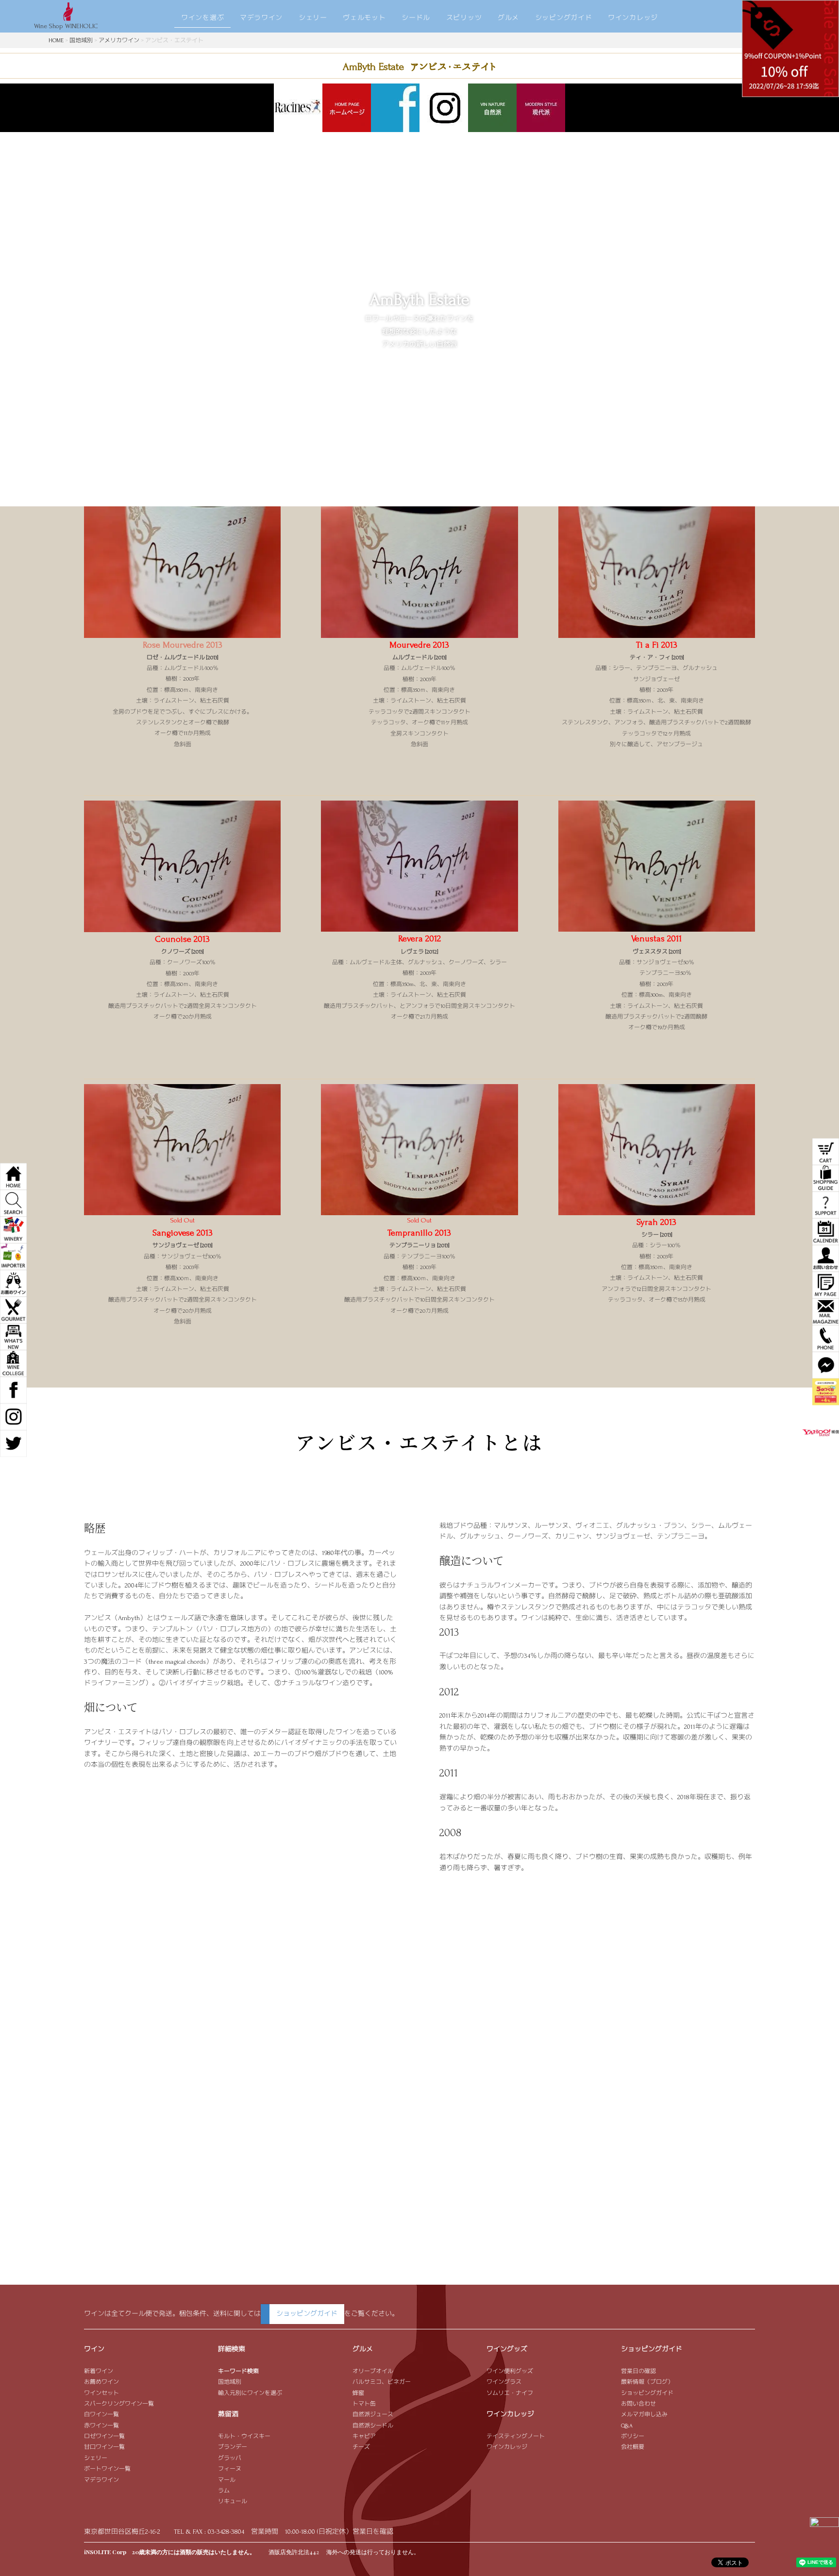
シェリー (313, 18)
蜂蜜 (358, 2393)
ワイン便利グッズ (510, 2371)
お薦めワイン (101, 2382)
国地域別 (81, 41)
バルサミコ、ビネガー (382, 2382)
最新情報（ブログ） (647, 2382)
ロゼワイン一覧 (104, 2436)
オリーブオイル (373, 2371)
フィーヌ (230, 2469)
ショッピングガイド (307, 2314)
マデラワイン (261, 18)
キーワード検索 (238, 2371)
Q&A (627, 2426)
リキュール (233, 2501)
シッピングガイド (564, 18)
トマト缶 (364, 2404)
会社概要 (633, 2447)
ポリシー (633, 2436)
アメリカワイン (119, 41)
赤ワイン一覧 (101, 2426)
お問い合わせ (638, 2404)
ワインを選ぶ (202, 18)
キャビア (364, 2436)
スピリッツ (464, 18)
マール (227, 2480)
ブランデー (233, 2447)
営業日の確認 (638, 2371)
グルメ (508, 18)
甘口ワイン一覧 (104, 2447)
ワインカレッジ (633, 18)
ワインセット (101, 2393)
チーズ (361, 2447)
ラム (224, 2491)
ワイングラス (504, 2382)
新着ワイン (99, 2371)
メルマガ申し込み (644, 2415)
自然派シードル (373, 2426)
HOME (56, 41)
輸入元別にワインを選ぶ (250, 2393)
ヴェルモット (364, 18)
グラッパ (230, 2458)
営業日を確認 (373, 2532)
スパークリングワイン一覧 (119, 2404)
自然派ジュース (373, 2415)
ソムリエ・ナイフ (510, 2393)
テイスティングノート (516, 2436)
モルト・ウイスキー (244, 2436)
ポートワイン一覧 (107, 2469)
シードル (416, 18)
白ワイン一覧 (101, 2415)
